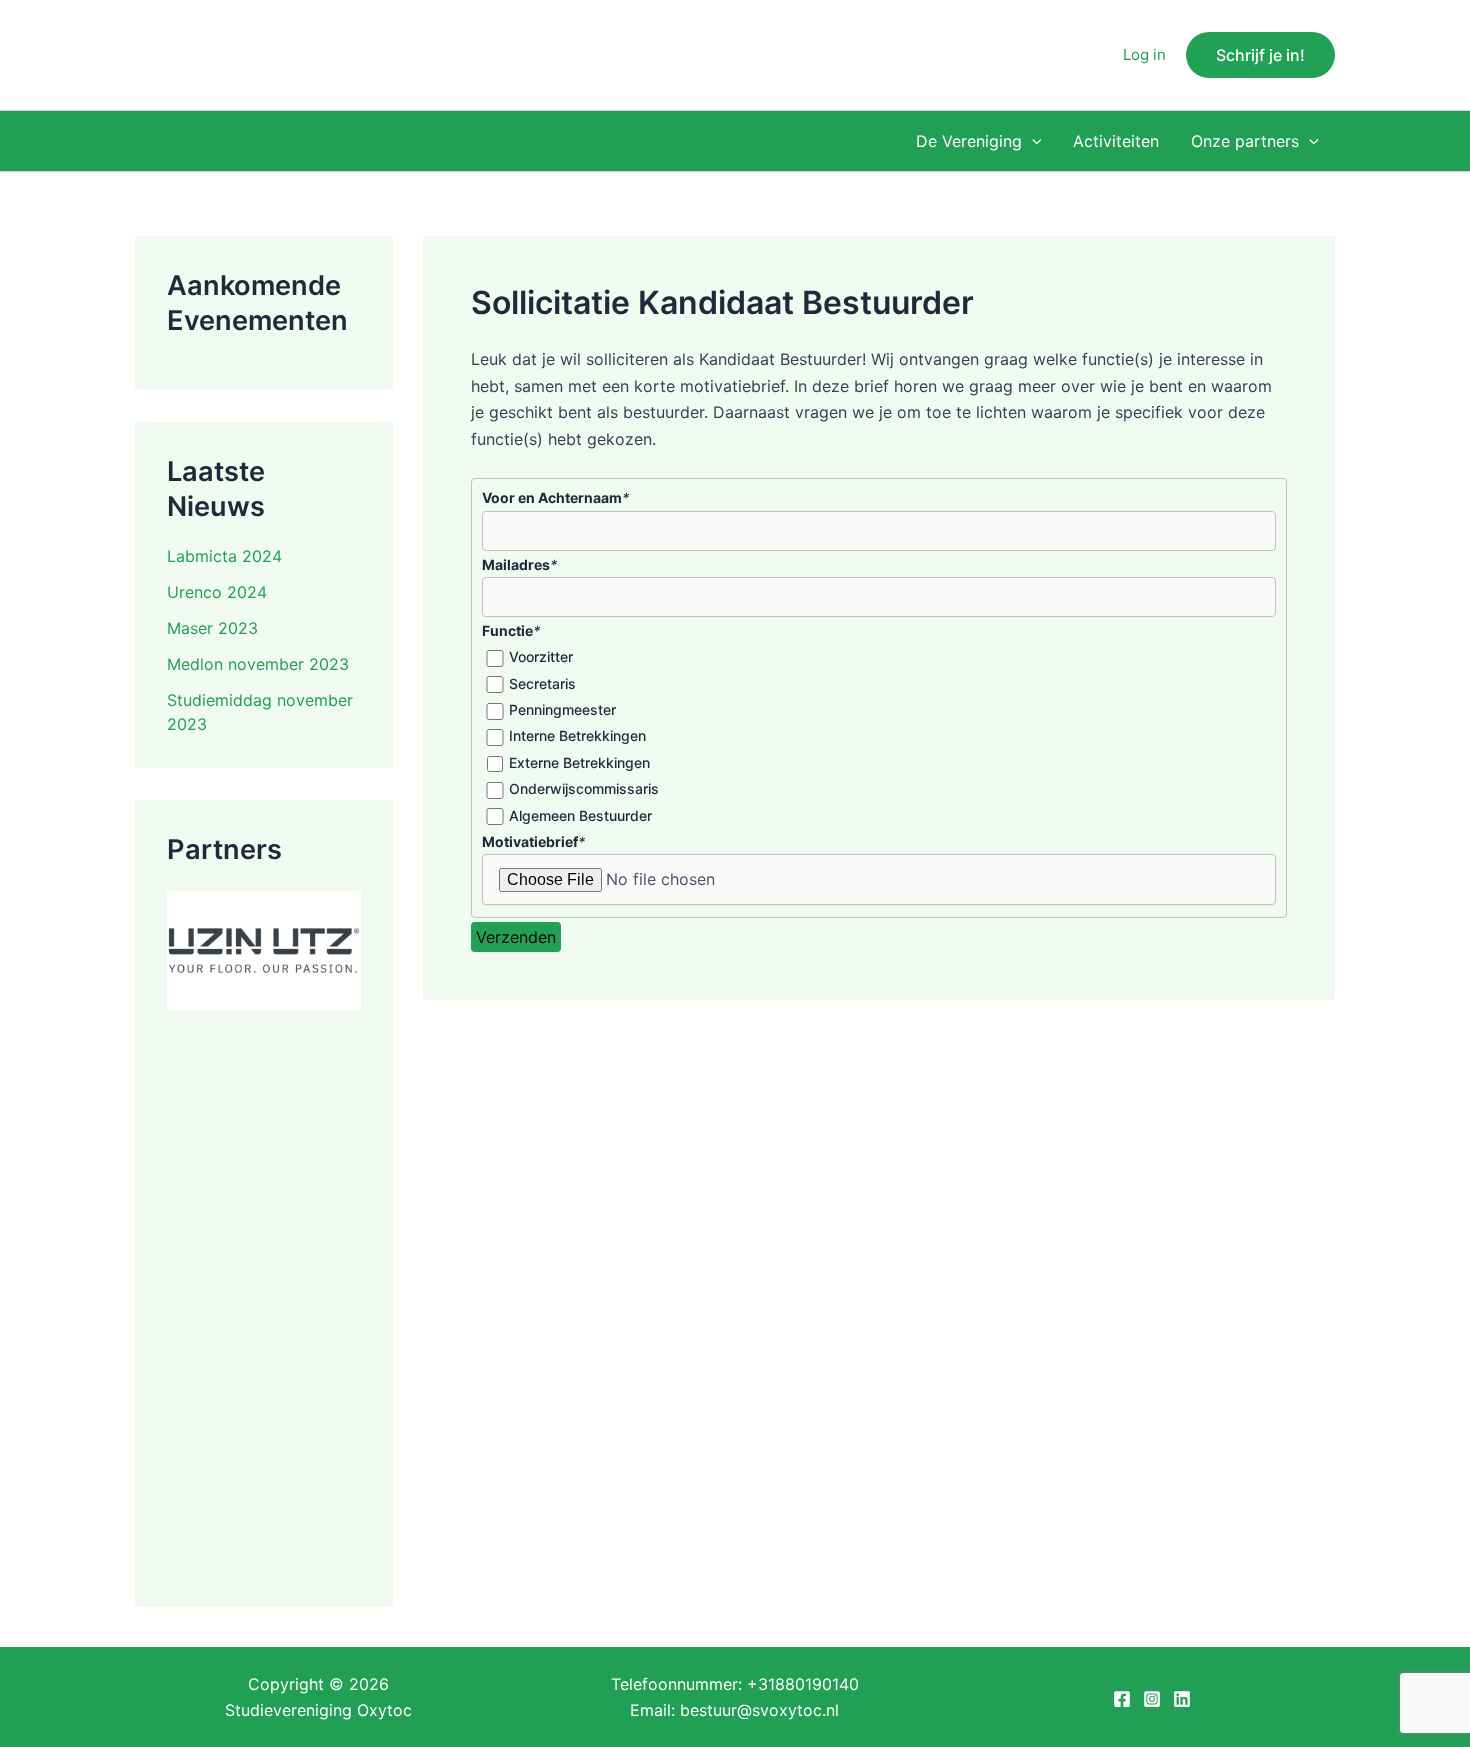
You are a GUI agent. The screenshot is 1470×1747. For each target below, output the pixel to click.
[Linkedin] (1182, 1699)
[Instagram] (1152, 1699)
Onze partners (1245, 141)
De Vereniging (969, 141)
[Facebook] (1122, 1699)
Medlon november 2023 (258, 664)
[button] (1260, 55)
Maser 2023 (212, 628)
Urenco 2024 (217, 592)
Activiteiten (1116, 141)
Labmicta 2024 (224, 556)
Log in (1144, 54)
